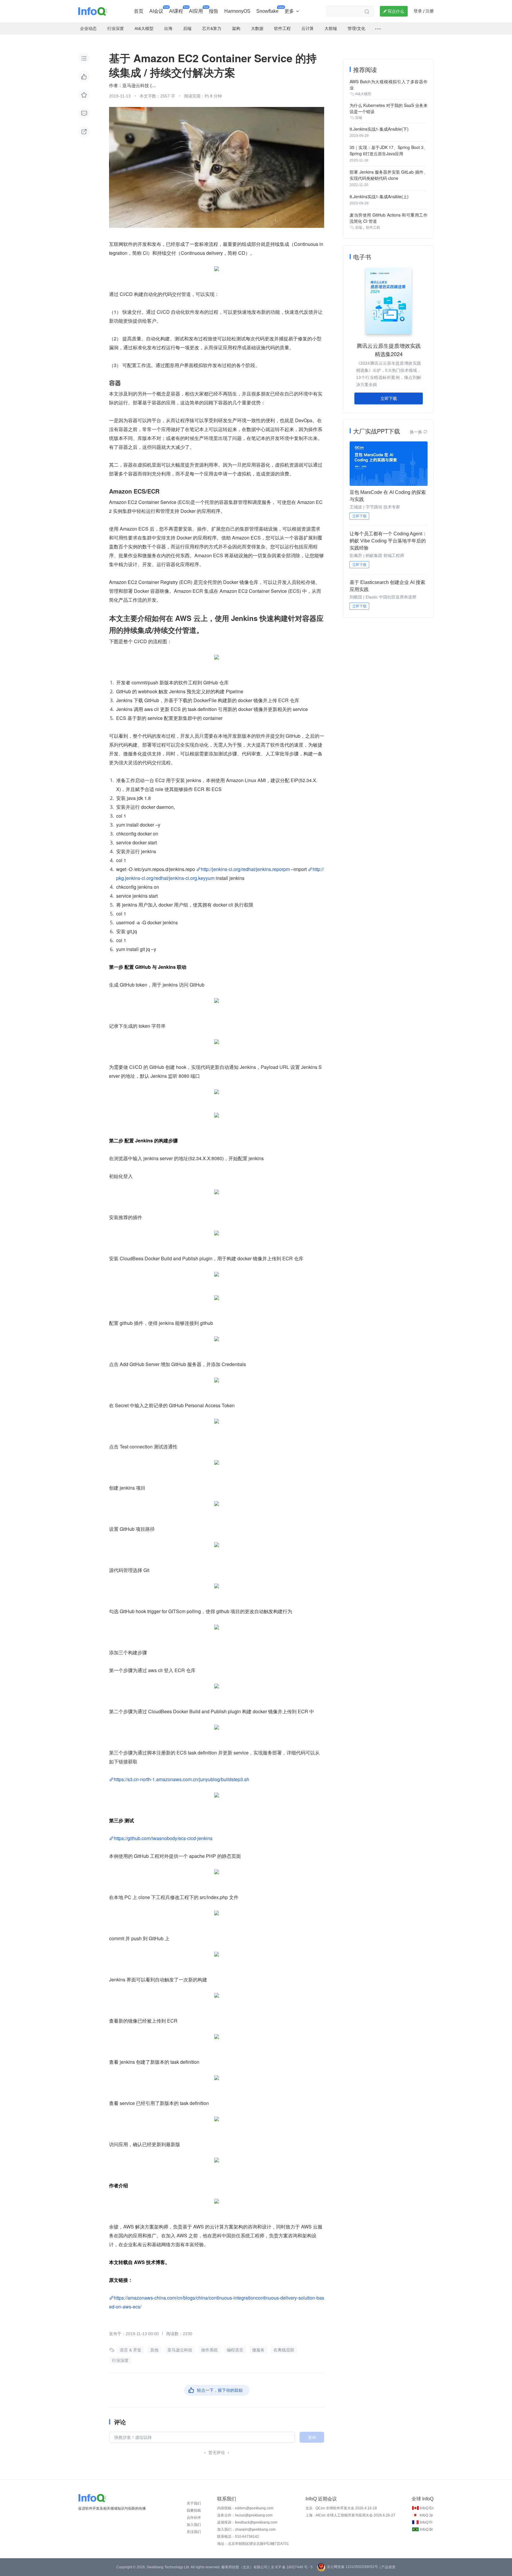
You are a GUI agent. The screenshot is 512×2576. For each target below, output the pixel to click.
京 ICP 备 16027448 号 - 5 (292, 2567)
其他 (154, 2350)
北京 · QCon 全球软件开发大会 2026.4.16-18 (341, 2508)
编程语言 (235, 2350)
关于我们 (194, 2503)
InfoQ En (427, 2508)
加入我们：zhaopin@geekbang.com (246, 2529)
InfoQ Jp (426, 2515)
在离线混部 (284, 2350)
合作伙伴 (194, 2518)
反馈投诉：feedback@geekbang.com (247, 2522)
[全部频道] (378, 29)
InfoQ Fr (426, 2522)
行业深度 (120, 2360)
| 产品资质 (388, 2567)
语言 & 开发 (131, 2350)
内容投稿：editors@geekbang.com (245, 2508)
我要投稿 (194, 2511)
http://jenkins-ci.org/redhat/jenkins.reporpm (245, 869)
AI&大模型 (363, 94)
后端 (359, 118)
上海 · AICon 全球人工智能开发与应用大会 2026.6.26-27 (350, 2515)
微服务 (258, 2350)
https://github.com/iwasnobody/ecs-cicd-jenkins (163, 1838)
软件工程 (373, 228)
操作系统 (209, 2350)
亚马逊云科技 (180, 2350)
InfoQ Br (426, 2529)
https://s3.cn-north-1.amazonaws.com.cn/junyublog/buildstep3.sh (181, 1779)
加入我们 (194, 2525)
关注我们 (194, 2532)
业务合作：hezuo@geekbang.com (245, 2515)
